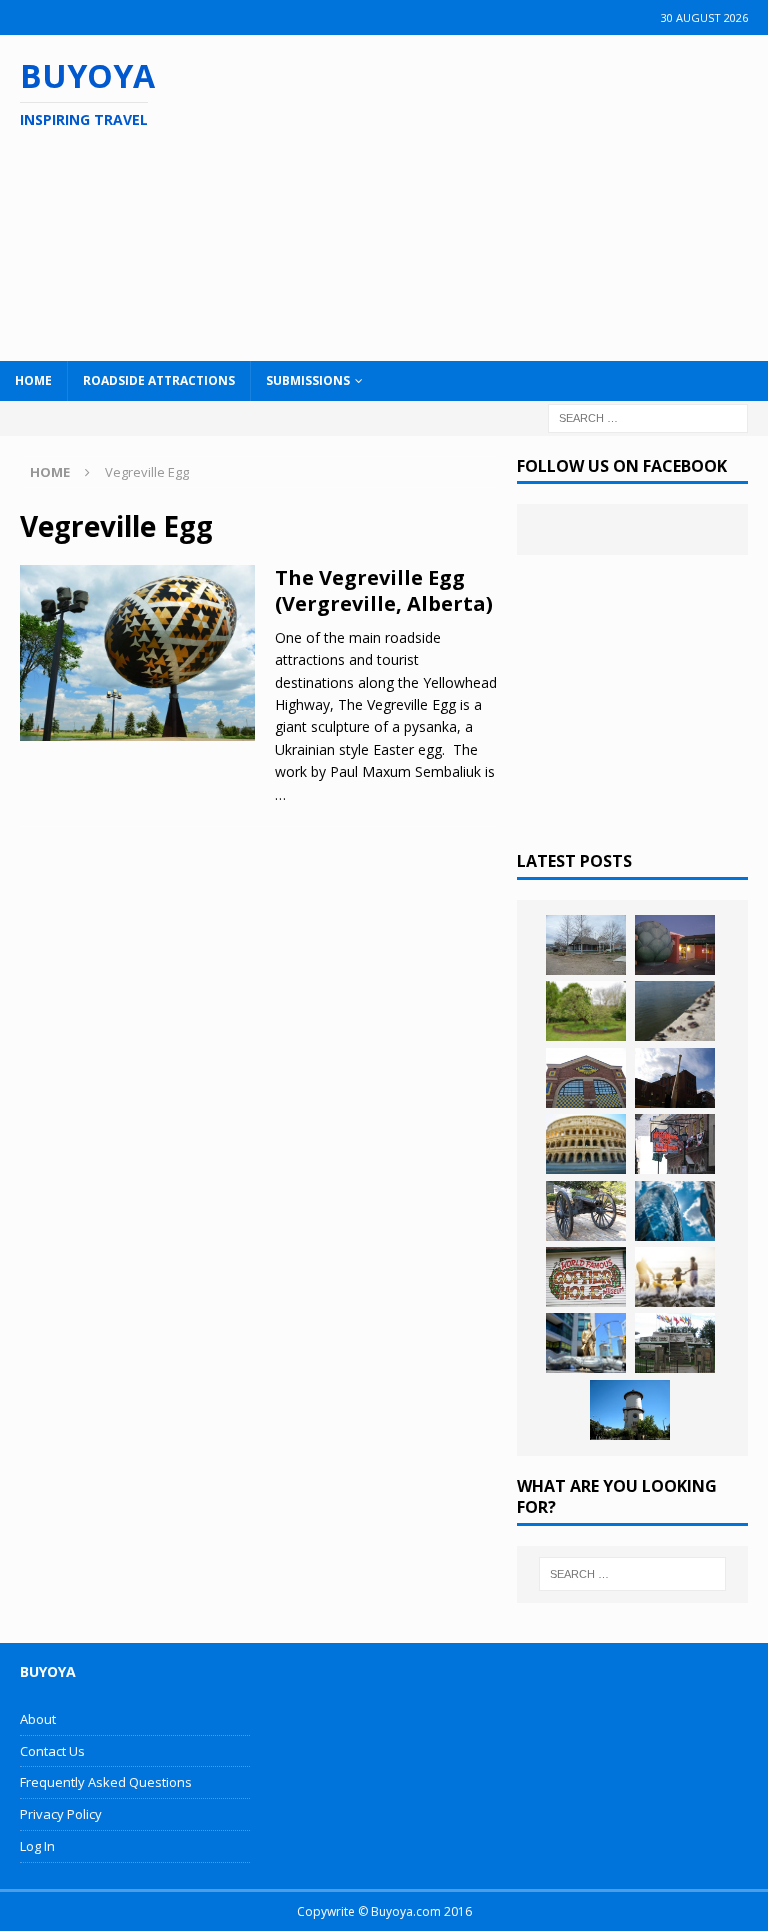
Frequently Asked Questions (106, 1782)
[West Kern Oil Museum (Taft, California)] (586, 945)
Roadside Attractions (159, 380)
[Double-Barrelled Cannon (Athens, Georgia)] (586, 1211)
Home (33, 380)
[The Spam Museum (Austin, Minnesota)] (586, 1078)
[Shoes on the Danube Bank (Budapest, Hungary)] (675, 1011)
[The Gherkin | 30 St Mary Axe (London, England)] (675, 1211)
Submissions (308, 380)
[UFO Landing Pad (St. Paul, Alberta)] (675, 1343)
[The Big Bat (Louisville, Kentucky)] (675, 1078)
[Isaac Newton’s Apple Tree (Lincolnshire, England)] (586, 1011)
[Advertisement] (499, 195)
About (38, 1719)
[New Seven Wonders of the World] (586, 1144)
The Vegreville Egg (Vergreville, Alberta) (384, 590)
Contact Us (52, 1751)
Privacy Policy (61, 1814)
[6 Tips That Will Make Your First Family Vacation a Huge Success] (675, 1277)
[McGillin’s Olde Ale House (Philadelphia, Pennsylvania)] (675, 1144)
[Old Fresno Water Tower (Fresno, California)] (630, 1410)
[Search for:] (648, 416)
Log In (37, 1846)
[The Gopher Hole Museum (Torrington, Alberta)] (586, 1277)
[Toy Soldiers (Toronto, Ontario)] (586, 1343)
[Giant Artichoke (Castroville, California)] (675, 945)
